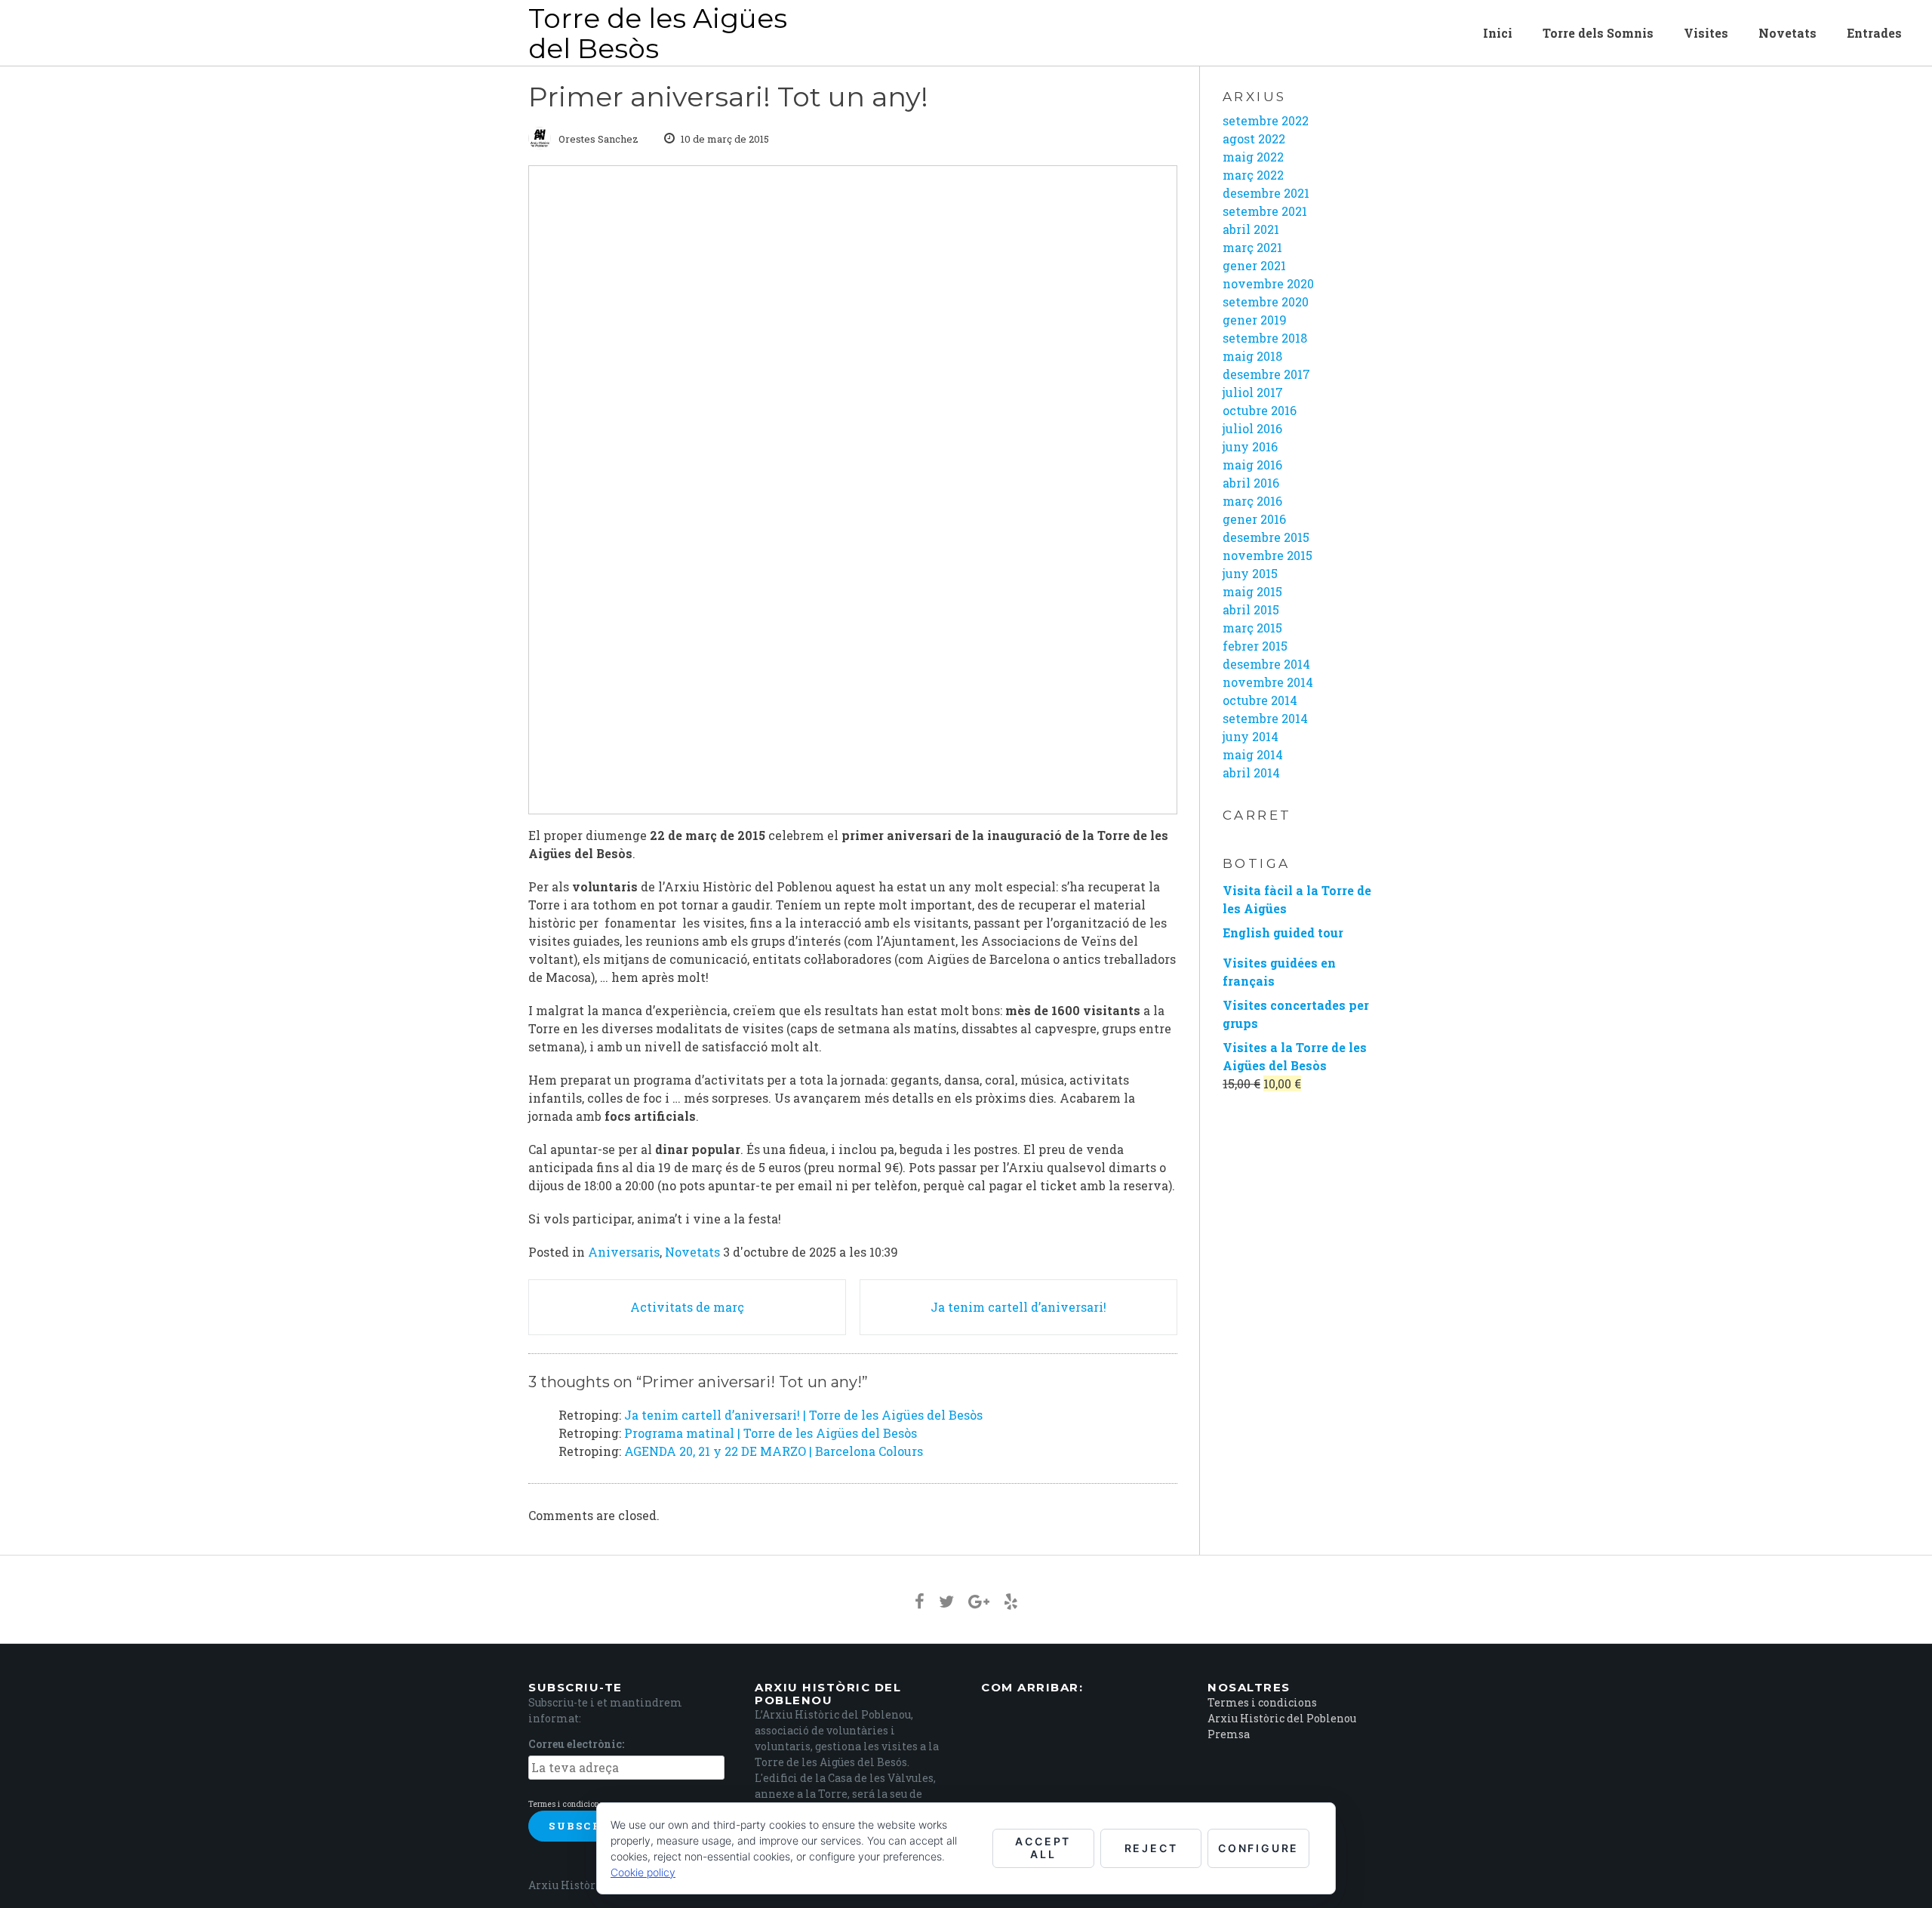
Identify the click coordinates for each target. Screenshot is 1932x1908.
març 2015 (1252, 628)
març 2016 (1252, 501)
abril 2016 (1251, 483)
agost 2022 (1254, 138)
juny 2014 (1251, 736)
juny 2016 (1250, 446)
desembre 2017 (1266, 374)
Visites (1706, 33)
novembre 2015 (1267, 555)
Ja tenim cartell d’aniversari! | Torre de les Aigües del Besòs (803, 1415)
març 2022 (1253, 175)
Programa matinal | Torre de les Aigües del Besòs (771, 1433)
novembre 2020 (1268, 283)
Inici (1498, 33)
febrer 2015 (1255, 646)
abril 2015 (1251, 609)
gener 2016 (1254, 519)
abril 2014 (1251, 772)
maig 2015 (1252, 591)
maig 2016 (1252, 465)
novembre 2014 (1268, 682)
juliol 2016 (1252, 428)
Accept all (1043, 1848)
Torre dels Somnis (1598, 33)
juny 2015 (1250, 573)
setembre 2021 (1265, 211)
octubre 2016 (1260, 410)
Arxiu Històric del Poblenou (1282, 1718)
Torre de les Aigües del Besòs (658, 33)
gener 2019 (1255, 320)
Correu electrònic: (576, 1744)
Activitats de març (687, 1307)
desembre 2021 (1266, 193)
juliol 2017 (1253, 392)
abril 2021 (1251, 229)
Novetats (1787, 33)
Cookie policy (643, 1872)
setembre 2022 (1266, 120)
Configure (1258, 1848)
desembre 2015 (1266, 537)
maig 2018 (1252, 356)
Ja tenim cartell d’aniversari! (1018, 1307)
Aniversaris (624, 1252)
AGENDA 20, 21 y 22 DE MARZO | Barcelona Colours (774, 1451)
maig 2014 (1253, 754)
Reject (1151, 1848)
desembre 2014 (1266, 664)
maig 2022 (1253, 157)
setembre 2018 (1265, 338)
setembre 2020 (1266, 302)
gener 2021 (1254, 265)
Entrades (1874, 33)
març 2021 (1252, 247)
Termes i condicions (566, 1804)
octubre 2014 (1260, 700)
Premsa (1229, 1734)
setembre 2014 (1265, 718)
